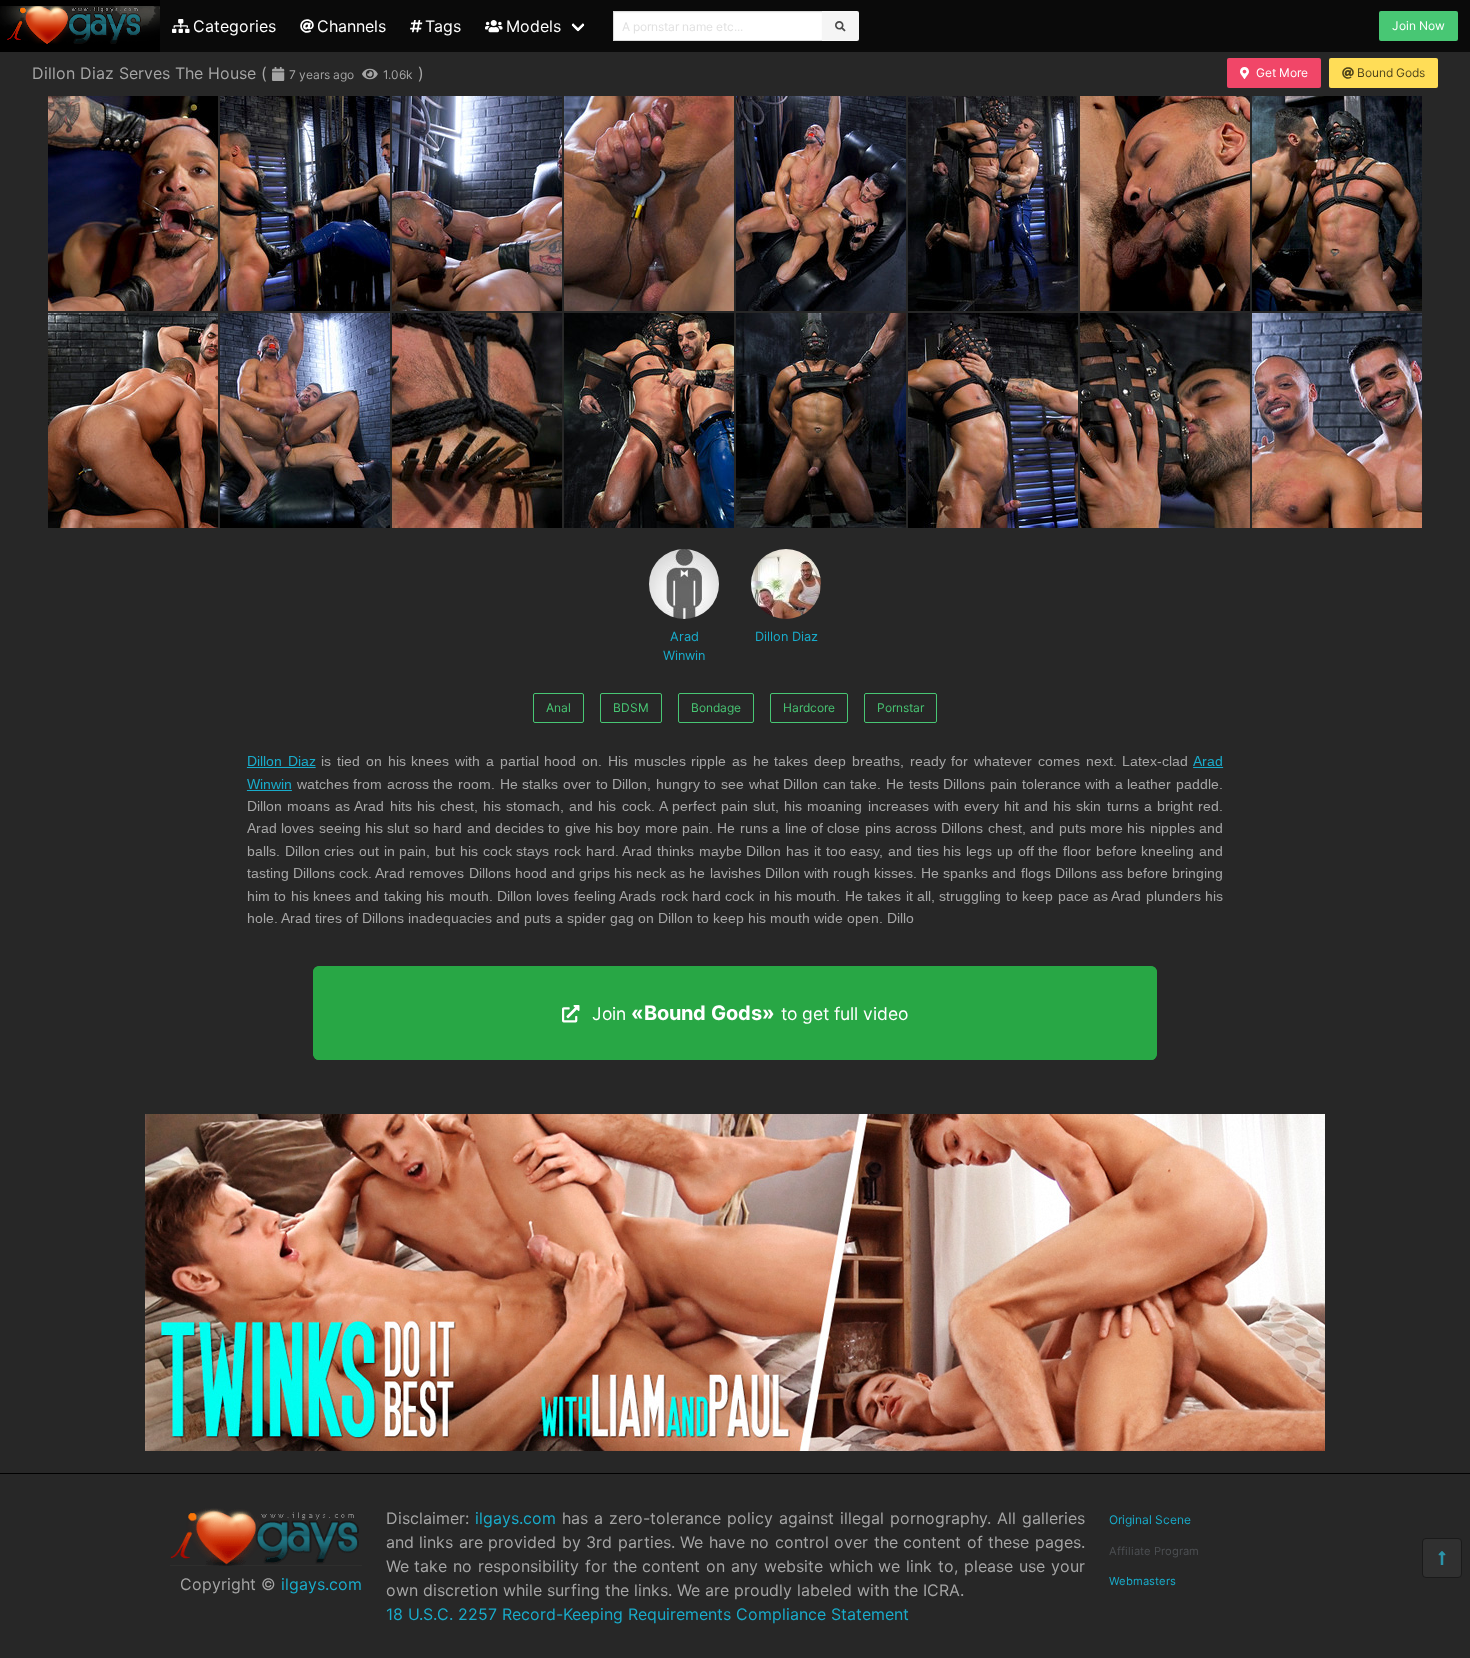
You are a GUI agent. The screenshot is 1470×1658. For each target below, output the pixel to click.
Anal (558, 707)
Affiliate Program (1154, 1551)
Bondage (716, 707)
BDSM (631, 707)
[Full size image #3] (649, 203)
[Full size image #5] (993, 203)
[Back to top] (1442, 1558)
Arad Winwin (684, 646)
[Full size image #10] (477, 420)
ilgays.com (321, 1584)
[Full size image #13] (993, 420)
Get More (1282, 72)
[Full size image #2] (477, 203)
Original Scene (1150, 1519)
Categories (234, 26)
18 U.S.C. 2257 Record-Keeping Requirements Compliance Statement (647, 1614)
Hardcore (809, 707)
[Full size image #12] (821, 420)
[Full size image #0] (133, 203)
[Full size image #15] (1337, 420)
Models (533, 26)
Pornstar (900, 707)
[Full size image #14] (1165, 420)
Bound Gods (1391, 72)
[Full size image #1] (305, 203)
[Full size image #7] (1337, 203)
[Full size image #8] (133, 420)
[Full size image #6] (1165, 203)
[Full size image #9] (305, 420)
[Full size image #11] (649, 420)
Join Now (1418, 25)
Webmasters (1142, 1581)
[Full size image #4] (821, 203)
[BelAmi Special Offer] (735, 1445)
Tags (443, 26)
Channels (351, 26)
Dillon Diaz (786, 636)
